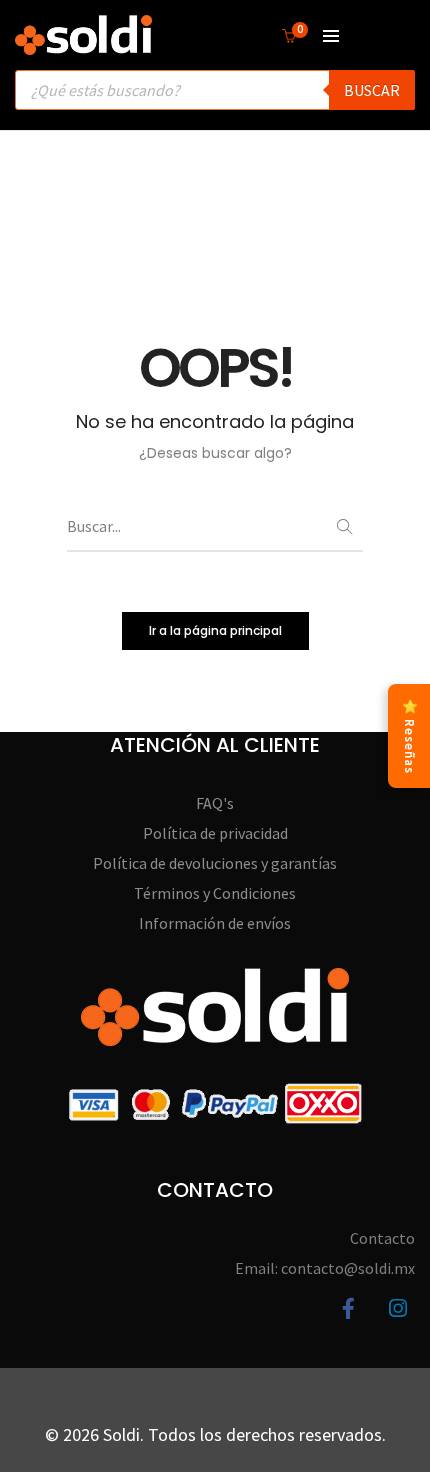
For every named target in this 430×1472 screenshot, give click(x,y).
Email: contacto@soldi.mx (325, 1268)
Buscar (372, 90)
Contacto (382, 1238)
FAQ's (215, 803)
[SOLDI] (83, 45)
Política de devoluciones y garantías (215, 863)
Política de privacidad (215, 833)
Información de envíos (215, 923)
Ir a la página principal (215, 630)
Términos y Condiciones (215, 893)
